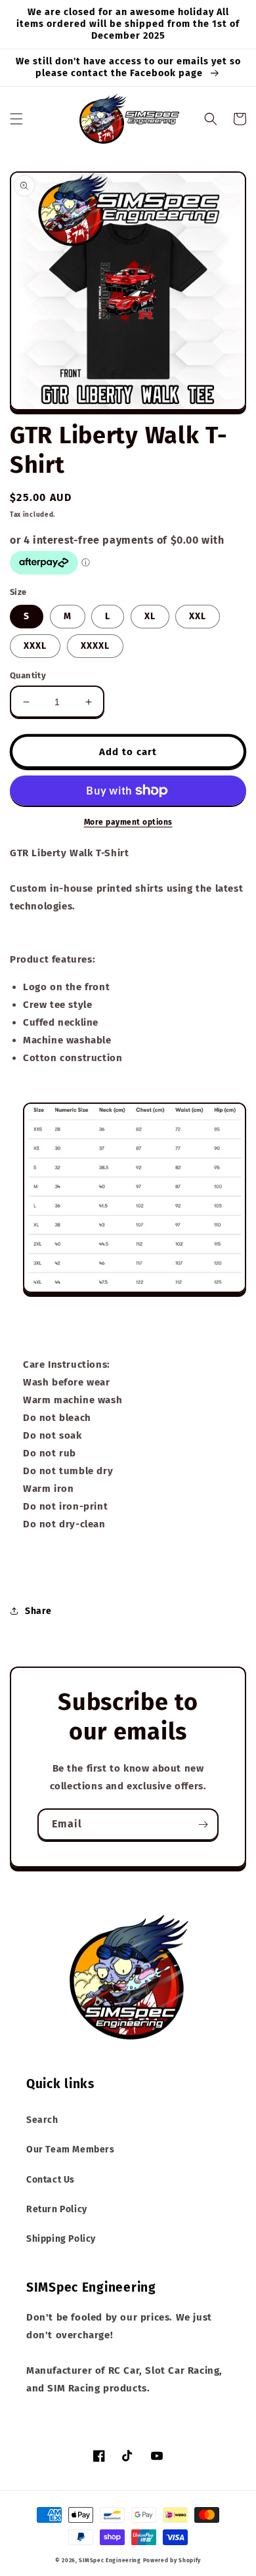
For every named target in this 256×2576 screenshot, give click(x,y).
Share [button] (38, 1611)
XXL (198, 616)
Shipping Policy (61, 2239)
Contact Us (51, 2180)
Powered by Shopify (172, 2560)
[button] (16, 119)
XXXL (35, 646)
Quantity (28, 675)
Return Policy (57, 2209)
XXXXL (95, 646)
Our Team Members (71, 2150)
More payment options (128, 822)
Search (42, 2120)
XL (150, 616)
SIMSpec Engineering (110, 2560)
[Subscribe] (203, 1824)
